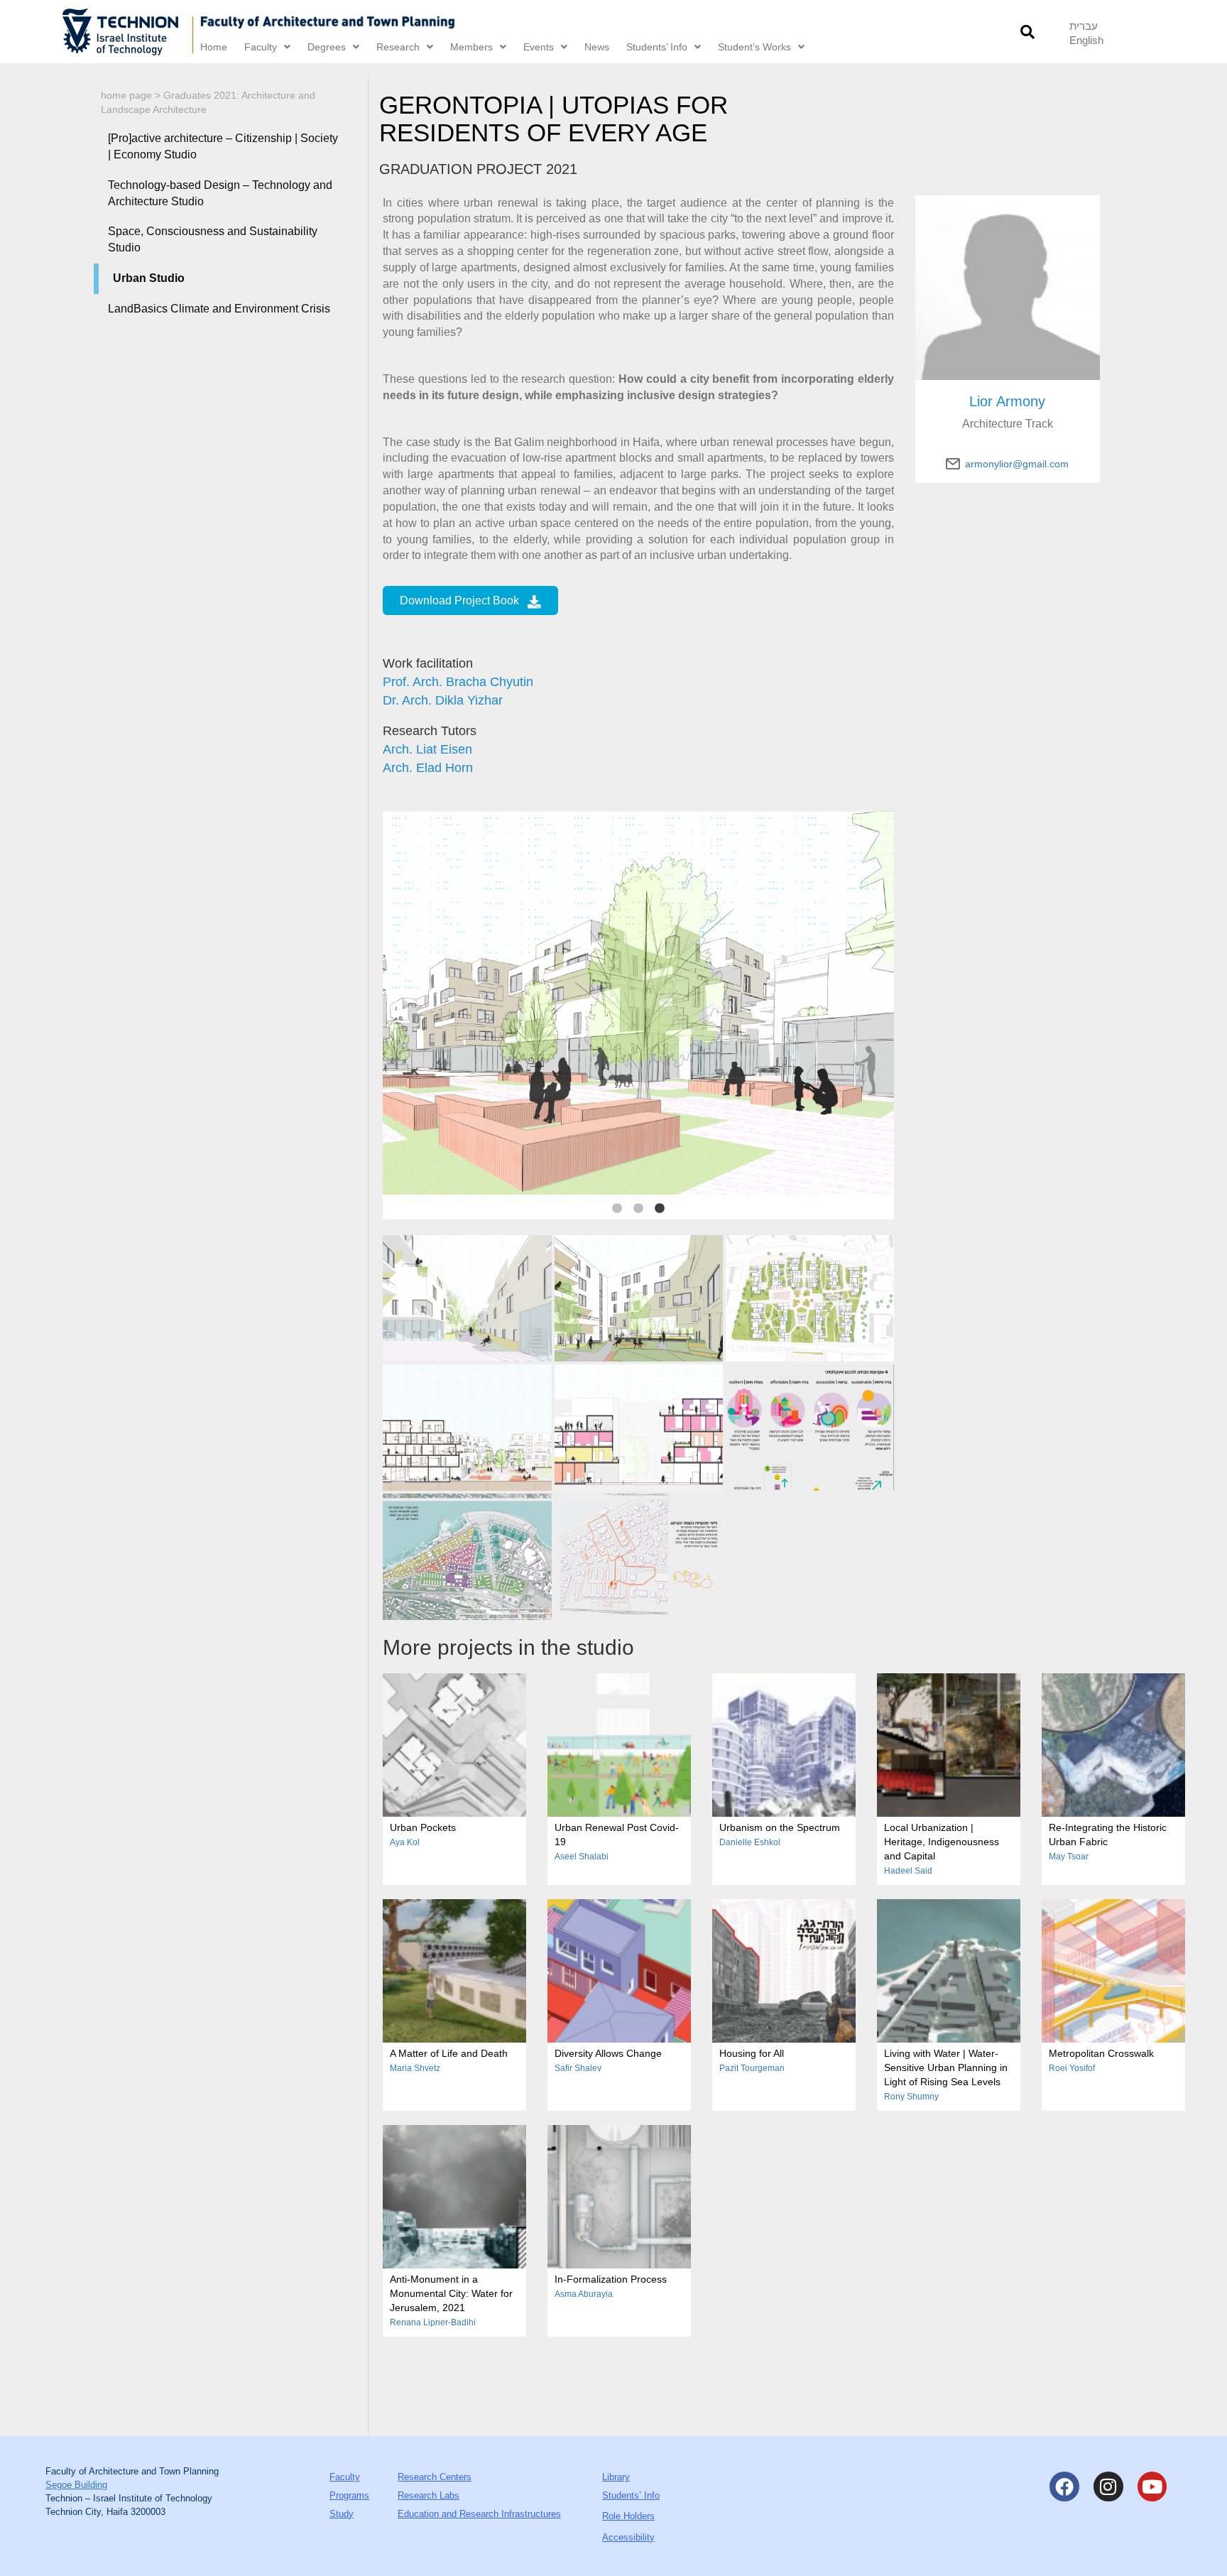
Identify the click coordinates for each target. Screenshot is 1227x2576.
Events (539, 47)
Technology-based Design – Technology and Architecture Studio (220, 193)
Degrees (327, 47)
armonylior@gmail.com (1017, 464)
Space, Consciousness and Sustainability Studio (213, 239)
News (597, 47)
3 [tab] (660, 1209)
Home (214, 47)
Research (398, 47)
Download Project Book (459, 600)
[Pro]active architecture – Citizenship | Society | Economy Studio (223, 146)
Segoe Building (76, 2485)
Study (342, 2514)
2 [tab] (638, 1209)
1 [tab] (617, 1209)
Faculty (261, 47)
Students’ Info (657, 47)
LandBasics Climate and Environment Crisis (219, 309)
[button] (1028, 32)
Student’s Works (754, 47)
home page (126, 95)
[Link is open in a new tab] (129, 32)
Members (471, 47)
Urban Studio (149, 278)
